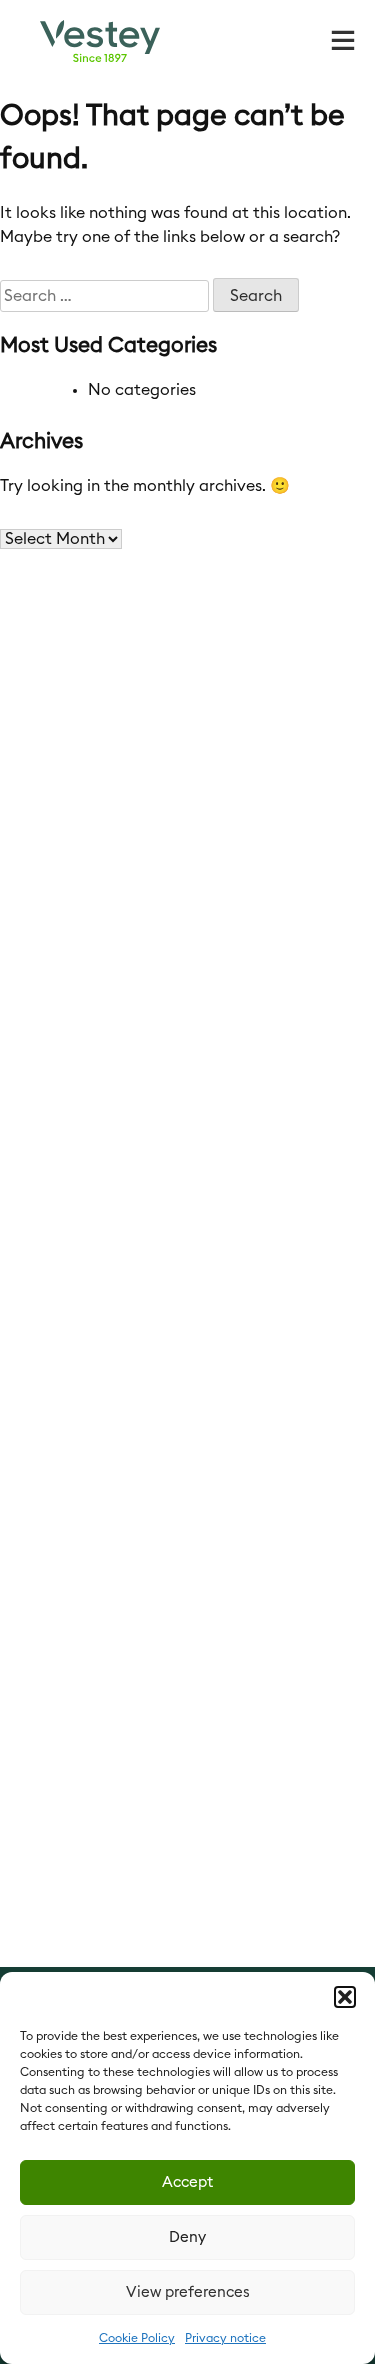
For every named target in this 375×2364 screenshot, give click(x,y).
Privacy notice (225, 2338)
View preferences (188, 2292)
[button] (345, 1997)
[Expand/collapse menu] (343, 38)
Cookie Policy (137, 2338)
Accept (187, 2182)
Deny (187, 2237)
